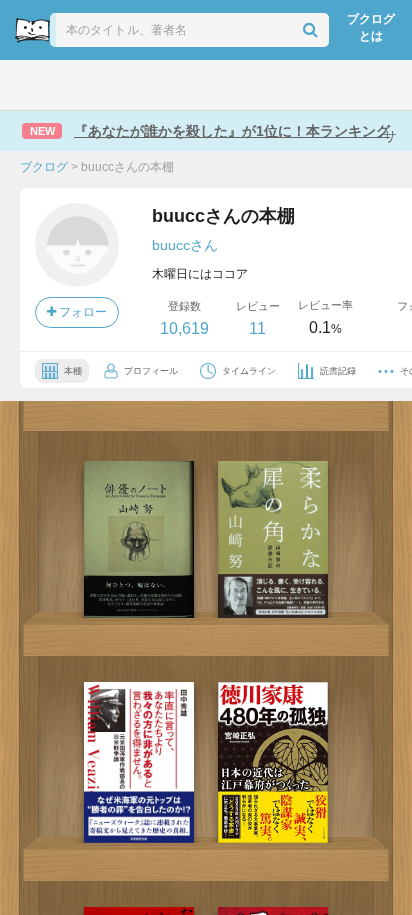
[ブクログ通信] (282, 85)
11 (257, 328)
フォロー (81, 312)
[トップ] (32, 85)
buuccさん (185, 245)
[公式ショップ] (335, 85)
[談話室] (233, 85)
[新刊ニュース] (80, 85)
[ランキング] (133, 85)
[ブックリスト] (184, 85)
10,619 (184, 328)
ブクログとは (371, 27)
